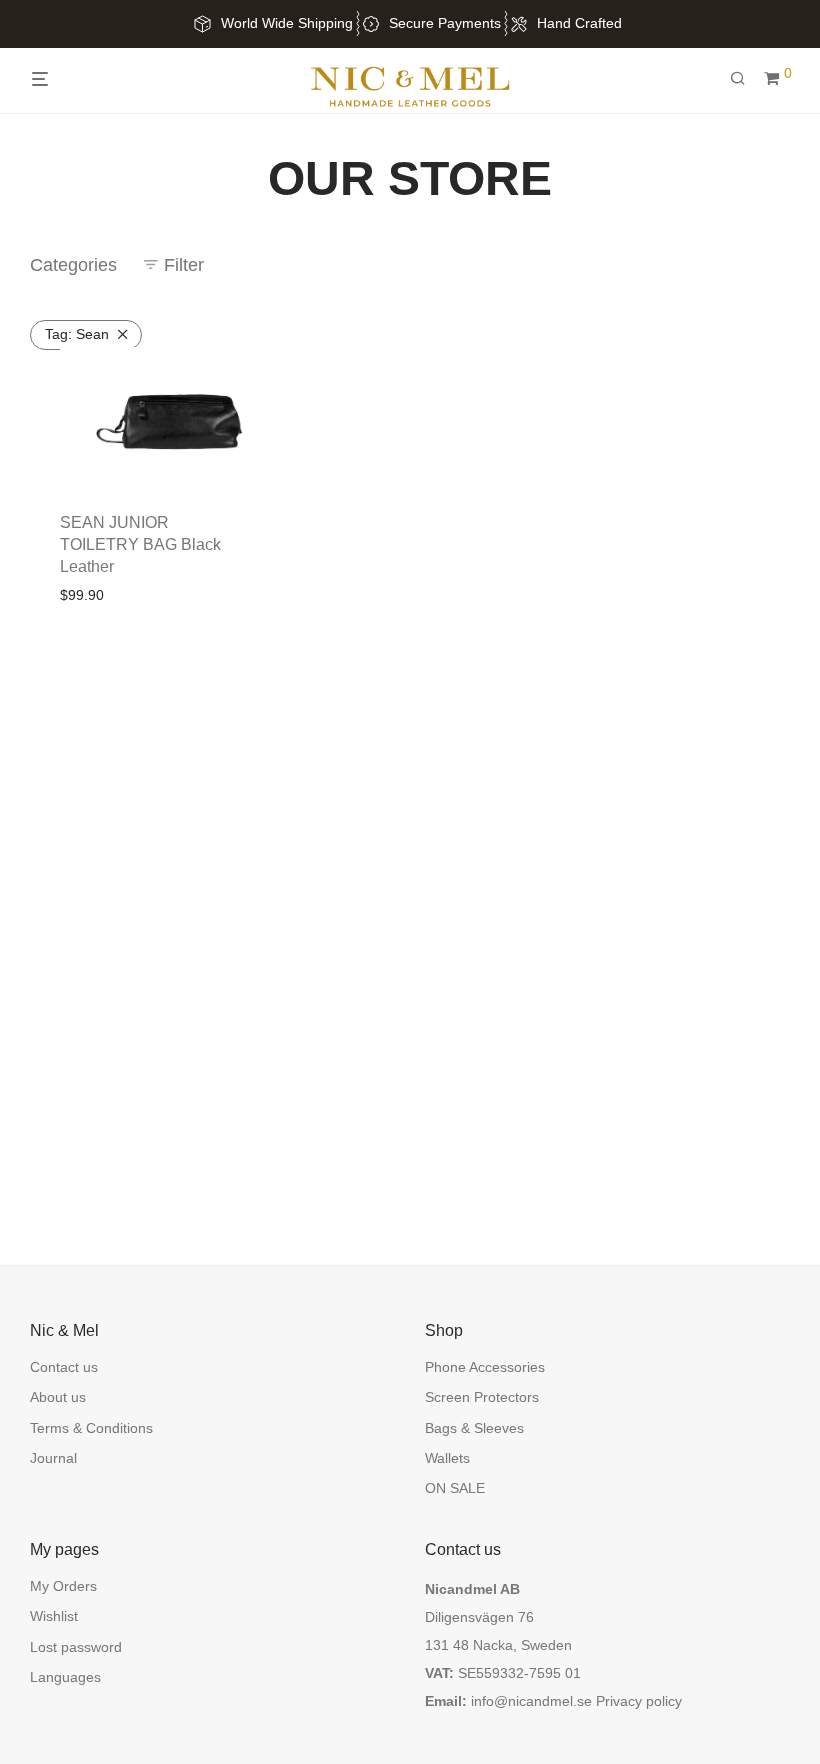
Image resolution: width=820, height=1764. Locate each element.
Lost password (76, 1647)
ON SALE (455, 1488)
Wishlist (54, 1616)
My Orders (63, 1586)
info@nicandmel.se (531, 1701)
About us (58, 1397)
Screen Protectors (482, 1397)
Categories (73, 265)
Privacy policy (639, 1701)
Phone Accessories (485, 1367)
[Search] (745, 79)
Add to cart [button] (88, 595)
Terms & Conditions (91, 1428)
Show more (169, 595)
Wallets (447, 1458)
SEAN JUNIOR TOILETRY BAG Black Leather (140, 545)
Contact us (64, 1367)
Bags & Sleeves (474, 1428)
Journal (53, 1458)
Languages (65, 1677)
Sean (77, 334)
